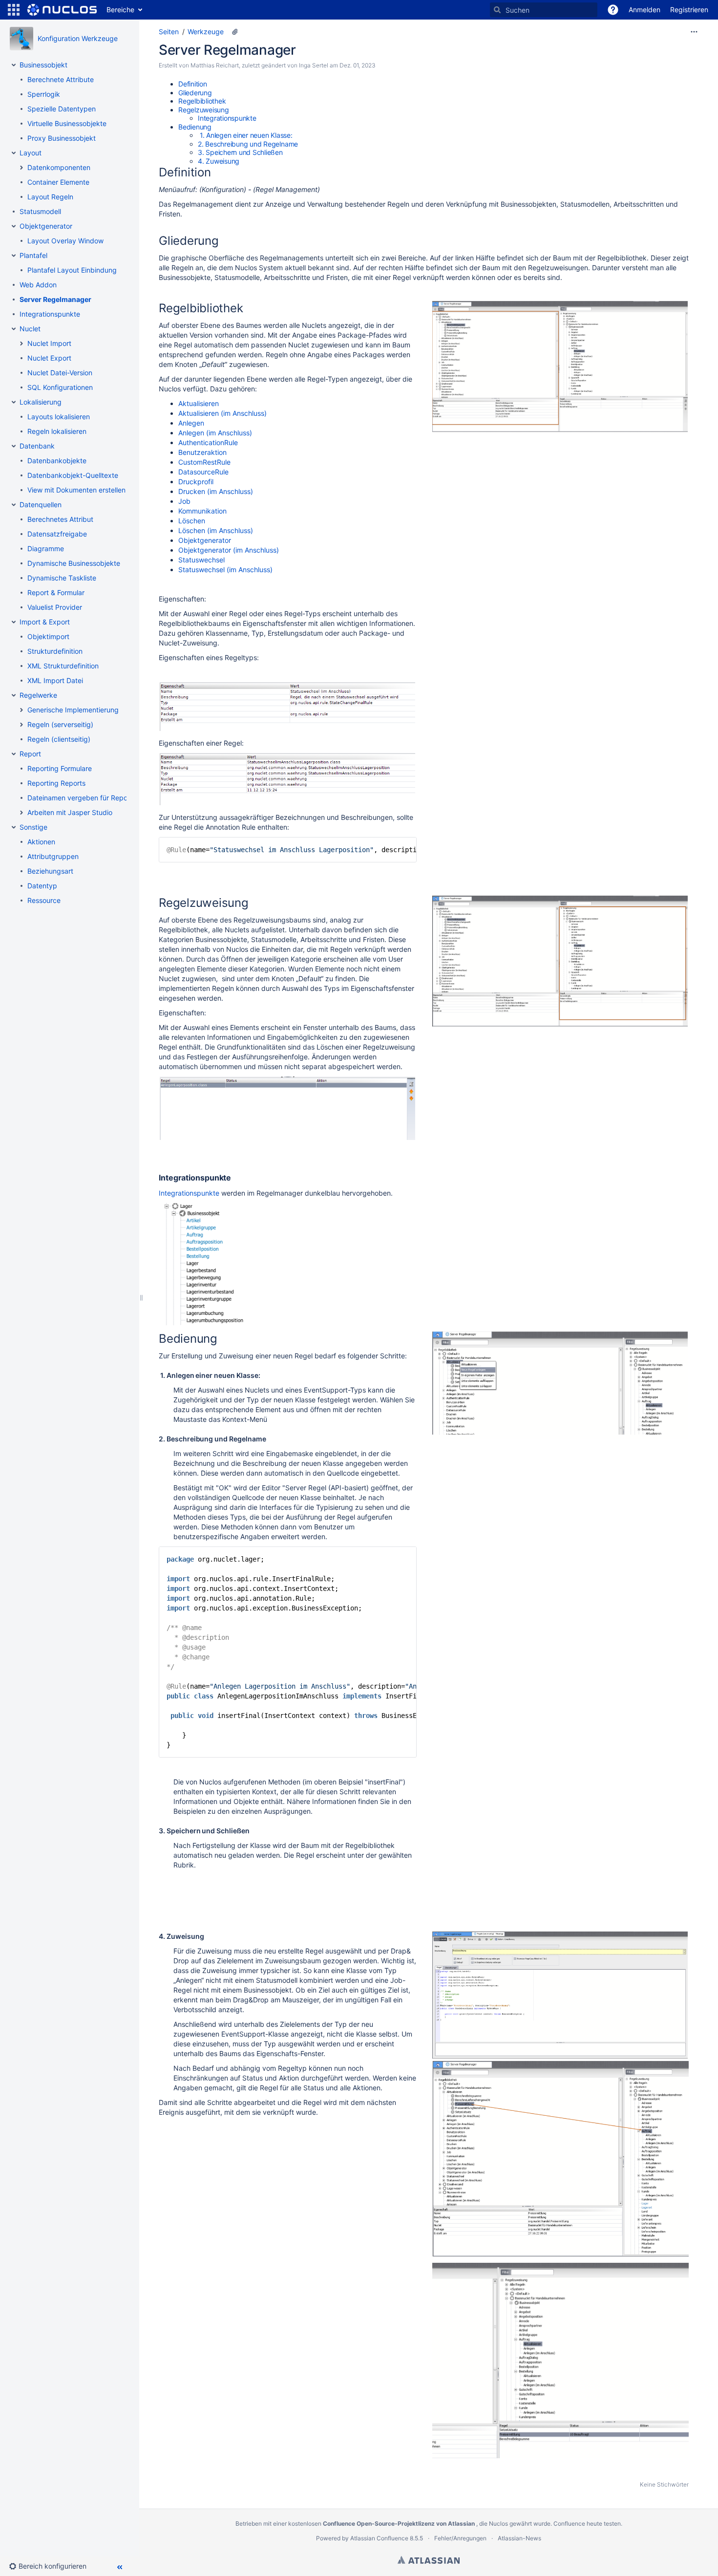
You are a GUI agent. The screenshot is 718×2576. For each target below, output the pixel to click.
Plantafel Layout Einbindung (72, 270)
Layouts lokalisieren (59, 417)
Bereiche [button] (120, 10)
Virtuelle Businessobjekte (67, 123)
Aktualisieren (199, 403)
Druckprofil (196, 482)
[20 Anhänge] (235, 32)
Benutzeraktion (202, 452)
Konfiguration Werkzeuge (78, 38)
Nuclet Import (49, 343)
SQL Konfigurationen (60, 387)
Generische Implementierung (73, 710)
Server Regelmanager (55, 299)
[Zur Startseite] (62, 10)
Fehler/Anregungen (460, 2538)
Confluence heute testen (587, 2523)
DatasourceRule (203, 472)
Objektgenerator (46, 226)
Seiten (169, 32)
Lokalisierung (41, 402)
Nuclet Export (49, 358)
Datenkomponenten (59, 167)
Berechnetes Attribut (60, 519)
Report (30, 754)
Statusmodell (40, 211)
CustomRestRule (204, 462)
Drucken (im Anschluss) (216, 491)
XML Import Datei (55, 680)
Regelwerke (38, 695)
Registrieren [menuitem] (689, 10)
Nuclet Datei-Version (60, 373)
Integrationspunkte (50, 314)
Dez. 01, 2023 (358, 65)
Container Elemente (58, 182)
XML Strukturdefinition (63, 666)
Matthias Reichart (215, 65)
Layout (31, 153)
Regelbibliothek (202, 101)
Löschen (192, 521)
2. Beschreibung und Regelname (248, 144)
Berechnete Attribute (61, 79)
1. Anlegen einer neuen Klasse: (245, 135)
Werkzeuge (206, 32)
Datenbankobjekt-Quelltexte (73, 475)
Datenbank (37, 446)
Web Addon (38, 285)
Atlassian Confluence (379, 2538)
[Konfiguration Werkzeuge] (21, 39)
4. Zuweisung (219, 161)
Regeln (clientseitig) (59, 739)
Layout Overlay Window (65, 241)
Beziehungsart (50, 871)
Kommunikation (202, 511)
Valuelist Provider (55, 607)
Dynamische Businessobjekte (74, 563)
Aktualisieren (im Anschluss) (222, 413)
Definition (193, 84)
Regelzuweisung (204, 110)
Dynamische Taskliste (62, 578)
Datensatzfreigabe (57, 534)
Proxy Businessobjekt (62, 138)
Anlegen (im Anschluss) (215, 433)
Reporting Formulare (60, 768)
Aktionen (41, 842)
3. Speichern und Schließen (240, 152)
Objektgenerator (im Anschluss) (229, 550)
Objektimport (48, 636)
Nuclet (30, 329)
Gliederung (195, 93)
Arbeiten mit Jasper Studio (70, 812)
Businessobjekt (43, 65)
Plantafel (33, 255)
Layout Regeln (50, 197)
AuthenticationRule (208, 442)
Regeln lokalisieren (57, 431)
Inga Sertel (314, 65)
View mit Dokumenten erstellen (76, 490)
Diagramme (46, 548)
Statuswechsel (201, 560)
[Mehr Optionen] (694, 32)
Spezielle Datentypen (62, 109)
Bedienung (195, 127)
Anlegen (191, 423)
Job (184, 501)
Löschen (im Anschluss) (216, 530)
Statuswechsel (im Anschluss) (225, 569)
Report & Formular (56, 592)
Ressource (44, 900)
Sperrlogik (44, 94)
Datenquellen (41, 504)
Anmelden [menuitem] (644, 10)
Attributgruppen (53, 856)
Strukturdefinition (55, 651)
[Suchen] (497, 10)
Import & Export (45, 622)
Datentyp (42, 886)
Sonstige (33, 827)
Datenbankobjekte (57, 461)
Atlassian (429, 2560)
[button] (14, 10)
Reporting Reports (56, 783)
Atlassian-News (519, 2538)
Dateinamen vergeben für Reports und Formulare (105, 798)
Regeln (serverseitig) (60, 724)
